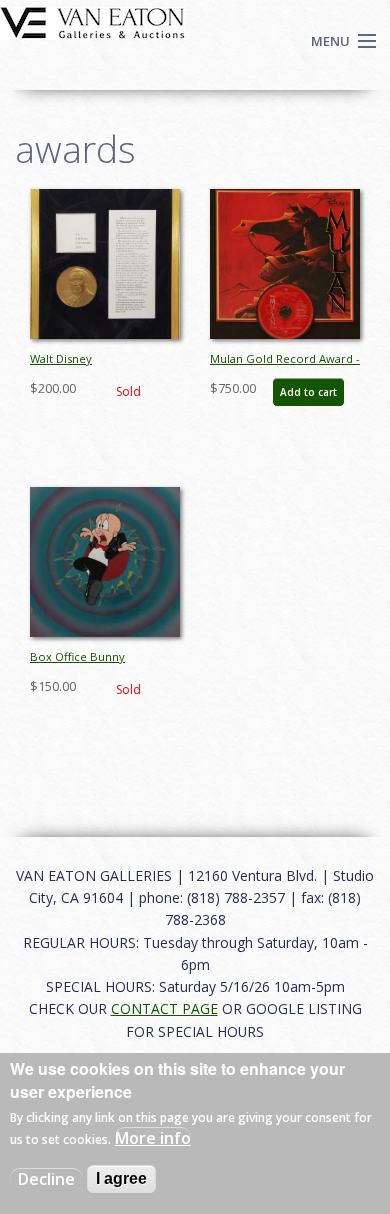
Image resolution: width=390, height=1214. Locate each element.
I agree (121, 1178)
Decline (46, 1179)
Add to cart (308, 392)
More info (153, 1138)
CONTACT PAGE (164, 1008)
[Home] (92, 21)
